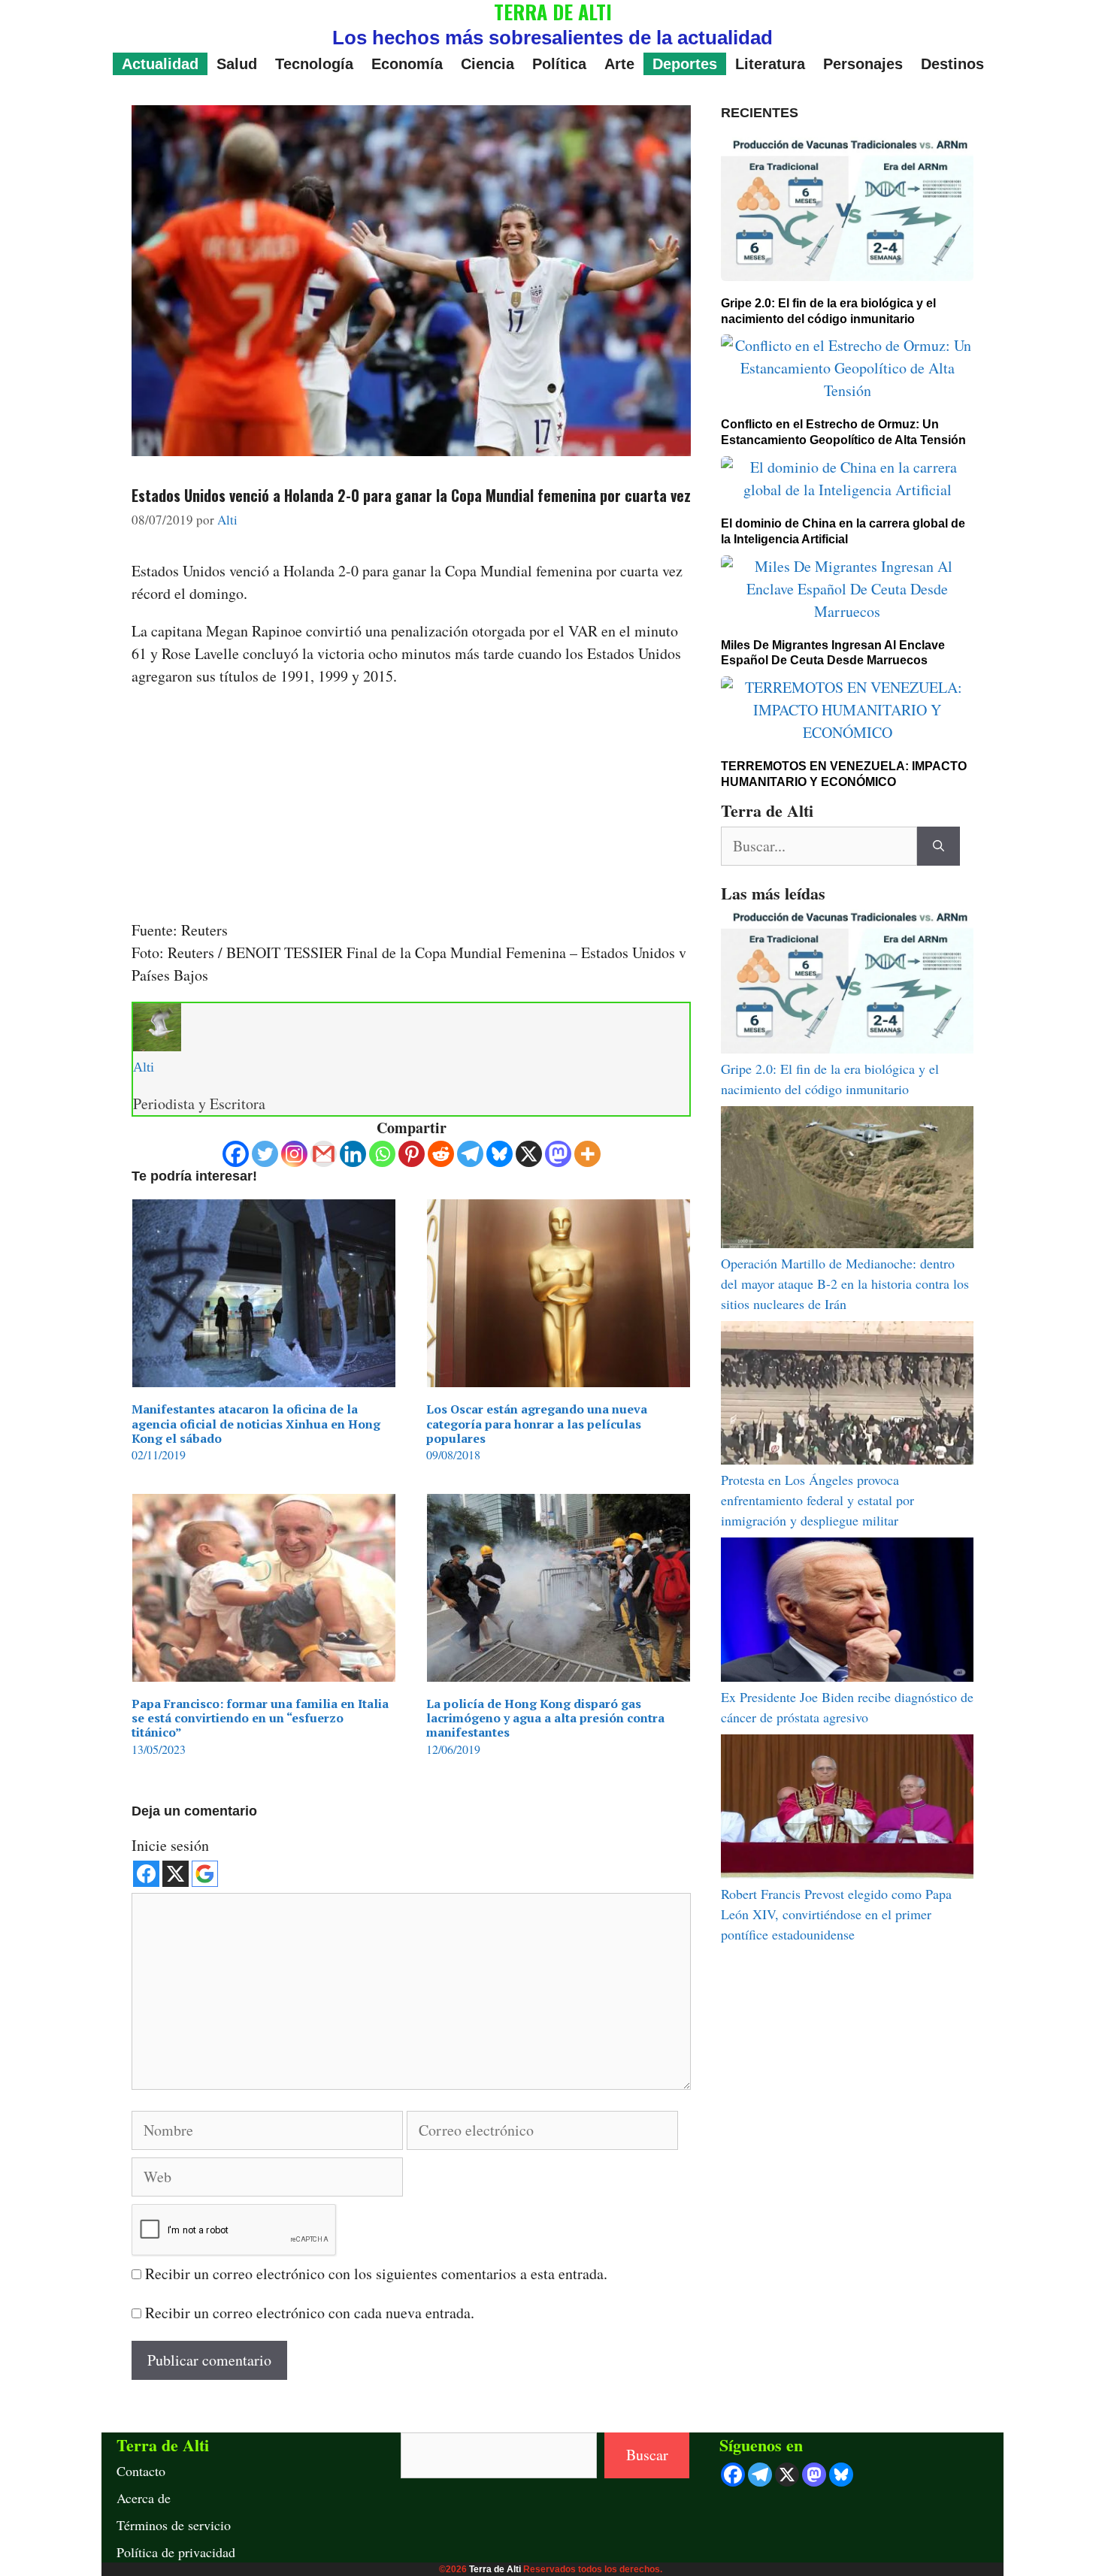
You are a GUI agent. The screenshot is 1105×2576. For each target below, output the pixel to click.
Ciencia (487, 64)
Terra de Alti (495, 2569)
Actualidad (160, 64)
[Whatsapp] (382, 1154)
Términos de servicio (174, 2525)
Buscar (647, 2455)
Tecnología (314, 64)
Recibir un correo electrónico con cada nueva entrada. (310, 2313)
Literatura (770, 64)
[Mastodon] (558, 1154)
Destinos (952, 64)
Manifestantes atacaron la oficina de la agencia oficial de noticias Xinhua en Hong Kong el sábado (256, 1423)
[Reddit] (441, 1154)
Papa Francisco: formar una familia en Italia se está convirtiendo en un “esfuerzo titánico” (260, 1718)
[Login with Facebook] (146, 1874)
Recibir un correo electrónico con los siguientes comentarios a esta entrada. (376, 2274)
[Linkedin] (353, 1154)
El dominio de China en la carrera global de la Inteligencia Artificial (843, 531)
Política (559, 64)
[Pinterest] (412, 1154)
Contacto (141, 2471)
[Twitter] (265, 1154)
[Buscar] (938, 846)
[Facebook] (236, 1154)
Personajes (863, 64)
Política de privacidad (176, 2552)
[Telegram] (470, 1154)
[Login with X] (176, 1874)
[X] (529, 1154)
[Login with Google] (205, 1874)
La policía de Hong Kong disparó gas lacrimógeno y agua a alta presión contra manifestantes (545, 1718)
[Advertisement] (411, 808)
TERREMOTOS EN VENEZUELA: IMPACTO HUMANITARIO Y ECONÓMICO (844, 774)
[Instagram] (294, 1154)
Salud (237, 64)
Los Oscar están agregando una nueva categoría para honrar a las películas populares (537, 1423)
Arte (619, 64)
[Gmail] (324, 1154)
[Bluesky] (500, 1154)
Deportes (685, 64)
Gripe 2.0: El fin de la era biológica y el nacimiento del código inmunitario (828, 311)
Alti (144, 1067)
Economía (407, 64)
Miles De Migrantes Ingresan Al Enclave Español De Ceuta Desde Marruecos (833, 653)
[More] (587, 1154)
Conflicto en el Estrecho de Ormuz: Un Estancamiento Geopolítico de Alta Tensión (843, 432)
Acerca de (144, 2498)
